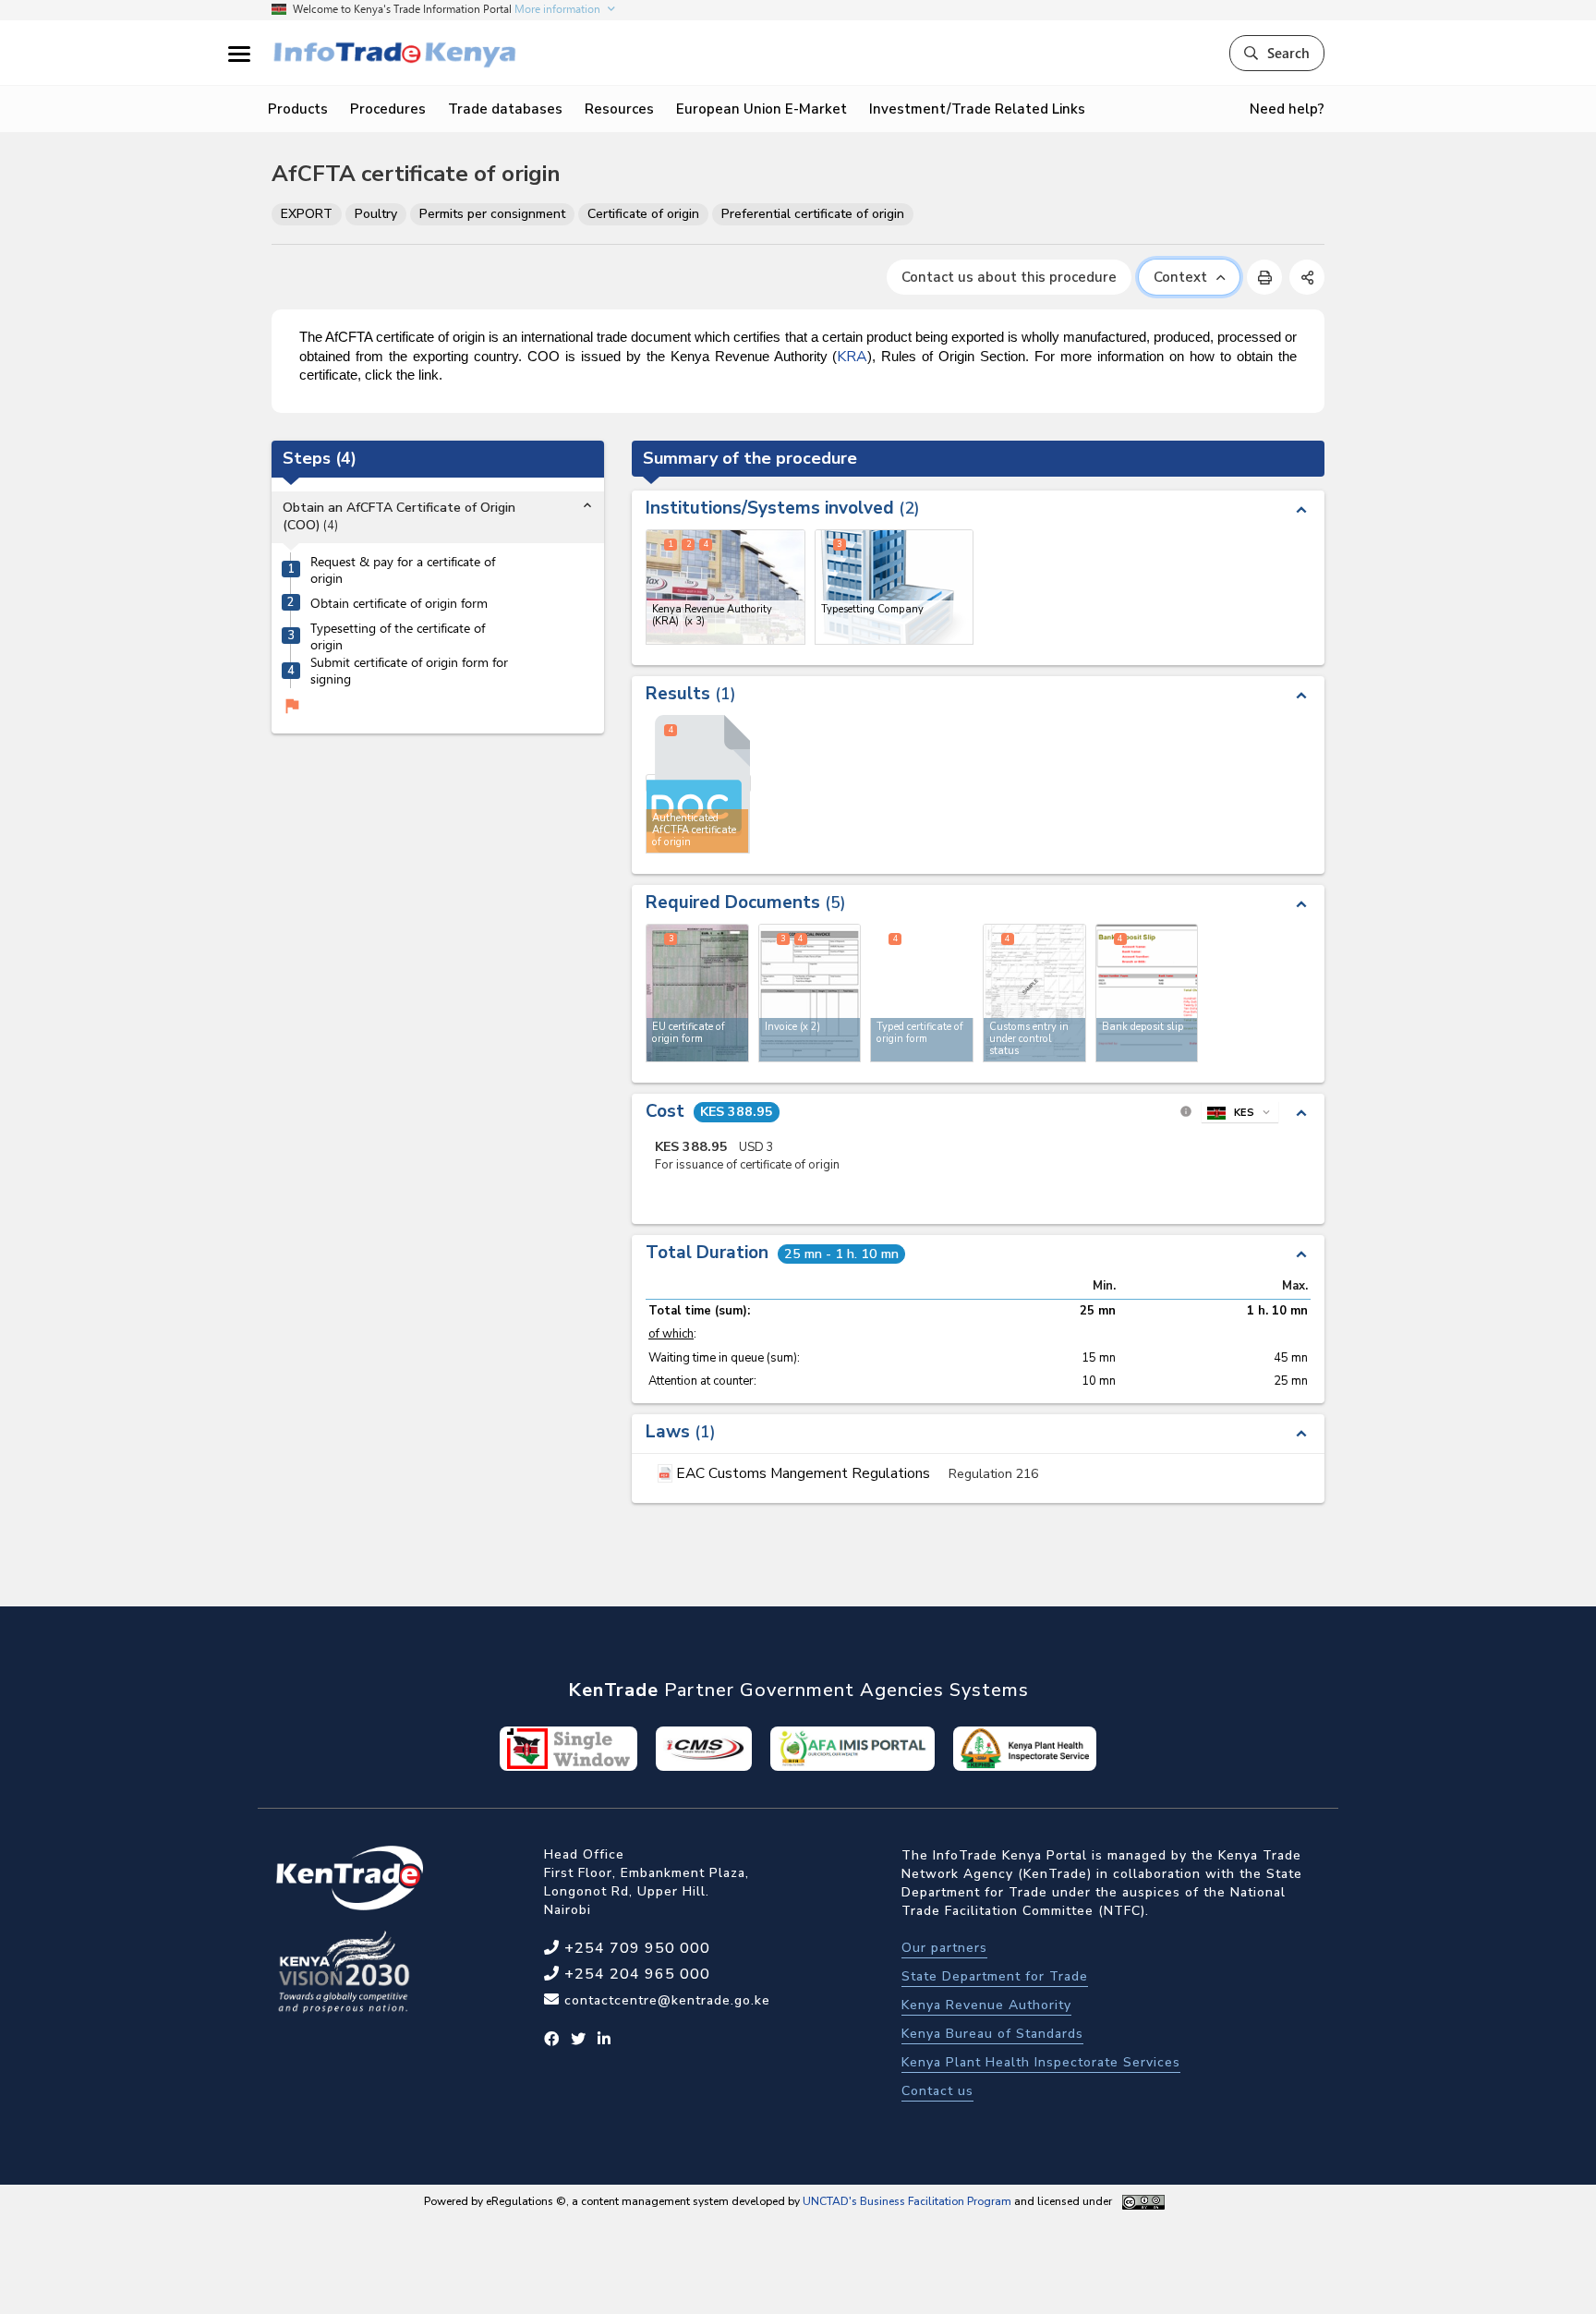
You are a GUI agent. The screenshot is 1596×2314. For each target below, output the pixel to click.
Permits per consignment (492, 214)
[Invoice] (810, 993)
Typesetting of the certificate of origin (398, 636)
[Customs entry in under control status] (1034, 993)
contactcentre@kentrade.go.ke (665, 2000)
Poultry (376, 214)
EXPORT (307, 214)
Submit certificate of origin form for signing (409, 671)
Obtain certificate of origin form (399, 603)
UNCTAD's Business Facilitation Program (907, 2201)
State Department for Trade (995, 1976)
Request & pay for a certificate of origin (403, 569)
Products (298, 109)
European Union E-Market (762, 109)
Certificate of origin (643, 214)
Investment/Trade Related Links (977, 109)
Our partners (944, 1948)
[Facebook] (552, 2040)
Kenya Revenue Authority (986, 2005)
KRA (852, 357)
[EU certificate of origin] (697, 993)
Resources (619, 109)
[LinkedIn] (605, 2040)
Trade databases (505, 109)
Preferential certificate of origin (813, 214)
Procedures (388, 109)
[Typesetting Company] (895, 587)
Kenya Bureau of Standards (992, 2034)
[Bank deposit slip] (1147, 993)
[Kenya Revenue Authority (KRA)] (725, 587)
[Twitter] (579, 2040)
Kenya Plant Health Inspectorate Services (1041, 2062)
